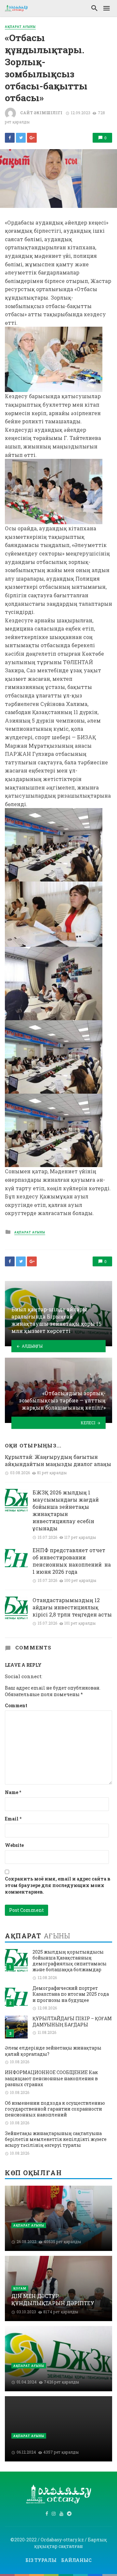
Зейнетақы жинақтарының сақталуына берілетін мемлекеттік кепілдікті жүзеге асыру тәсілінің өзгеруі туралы (56, 2139)
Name (13, 1792)
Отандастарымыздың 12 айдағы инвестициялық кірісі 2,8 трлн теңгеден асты (72, 1607)
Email (13, 1819)
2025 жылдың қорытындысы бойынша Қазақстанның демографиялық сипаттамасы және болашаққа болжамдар (70, 1961)
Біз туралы (41, 2560)
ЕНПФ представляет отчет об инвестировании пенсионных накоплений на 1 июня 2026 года (72, 1561)
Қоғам (20, 2288)
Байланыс (76, 2560)
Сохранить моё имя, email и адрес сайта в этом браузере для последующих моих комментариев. (58, 1885)
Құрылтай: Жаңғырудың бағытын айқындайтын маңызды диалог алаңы (58, 1460)
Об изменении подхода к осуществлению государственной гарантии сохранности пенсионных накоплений (55, 2109)
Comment (16, 1705)
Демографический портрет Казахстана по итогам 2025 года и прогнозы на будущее (71, 1994)
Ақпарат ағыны (20, 27)
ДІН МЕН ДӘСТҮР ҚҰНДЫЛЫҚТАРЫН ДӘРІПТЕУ (53, 2299)
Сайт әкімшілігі (41, 113)
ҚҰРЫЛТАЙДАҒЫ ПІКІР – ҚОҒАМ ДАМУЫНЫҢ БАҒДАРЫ (72, 2022)
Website (14, 1845)
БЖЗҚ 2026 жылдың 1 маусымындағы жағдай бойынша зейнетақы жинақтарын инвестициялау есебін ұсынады (66, 1510)
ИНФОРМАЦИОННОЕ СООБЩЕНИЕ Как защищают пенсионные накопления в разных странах (51, 2078)
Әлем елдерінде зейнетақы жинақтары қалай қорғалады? (53, 2051)
